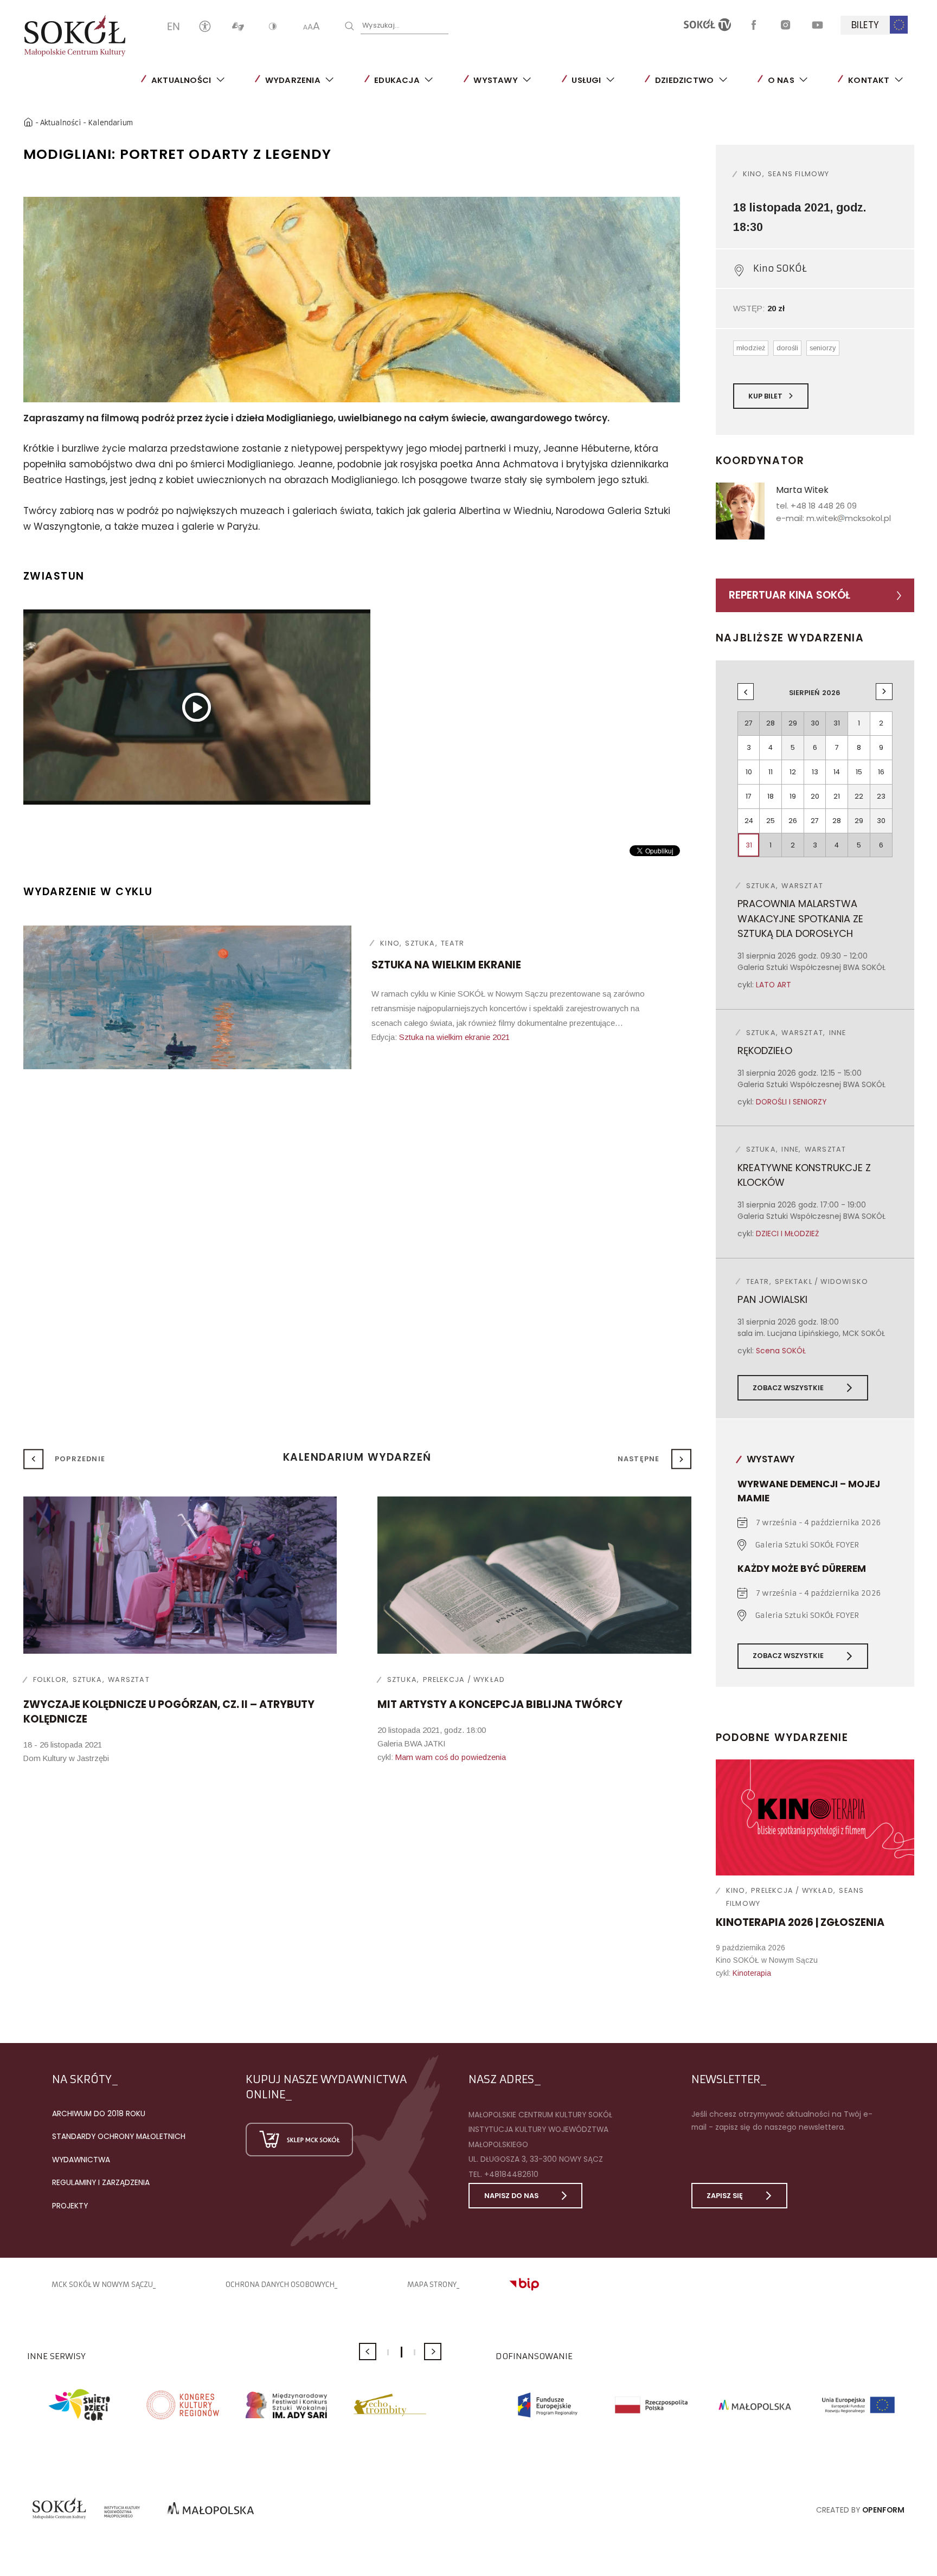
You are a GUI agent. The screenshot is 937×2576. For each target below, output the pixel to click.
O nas (781, 80)
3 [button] (415, 2352)
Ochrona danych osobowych (280, 2285)
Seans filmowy (799, 174)
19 (793, 796)
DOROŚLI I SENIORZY (791, 1102)
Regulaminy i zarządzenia (101, 2182)
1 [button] (388, 2352)
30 (881, 821)
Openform (883, 2510)
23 (881, 796)
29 (859, 821)
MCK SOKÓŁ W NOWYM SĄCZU (102, 2285)
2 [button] (402, 2352)
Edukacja (397, 80)
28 (837, 821)
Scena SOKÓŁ (781, 1351)
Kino (390, 943)
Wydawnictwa (81, 2160)
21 (837, 796)
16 (881, 772)
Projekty (70, 2206)
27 (815, 821)
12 (793, 772)
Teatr (453, 943)
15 (859, 772)
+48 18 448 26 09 (824, 506)
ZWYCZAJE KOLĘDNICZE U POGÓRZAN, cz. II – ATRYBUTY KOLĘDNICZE (169, 1712)
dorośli (787, 348)
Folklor (50, 1679)
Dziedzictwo (684, 80)
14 (837, 772)
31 (749, 845)
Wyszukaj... (381, 25)
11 (771, 772)
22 (859, 796)
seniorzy (823, 348)
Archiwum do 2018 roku (99, 2114)
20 (815, 796)
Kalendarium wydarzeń (357, 1457)
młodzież (751, 348)
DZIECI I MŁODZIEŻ (787, 1234)
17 (749, 796)
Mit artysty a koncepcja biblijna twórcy (500, 1704)
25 (771, 821)
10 (749, 772)
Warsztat (129, 1679)
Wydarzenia (293, 80)
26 (793, 821)
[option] (352, 300)
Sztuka (420, 943)
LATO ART (774, 985)
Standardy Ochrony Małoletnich (119, 2136)
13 (815, 772)
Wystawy (495, 80)
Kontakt (869, 80)
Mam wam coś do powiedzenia (451, 1757)
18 (771, 796)
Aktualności (181, 80)
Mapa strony (432, 2285)
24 (749, 821)
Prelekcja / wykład (792, 1890)
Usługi (586, 80)
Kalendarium (110, 123)
